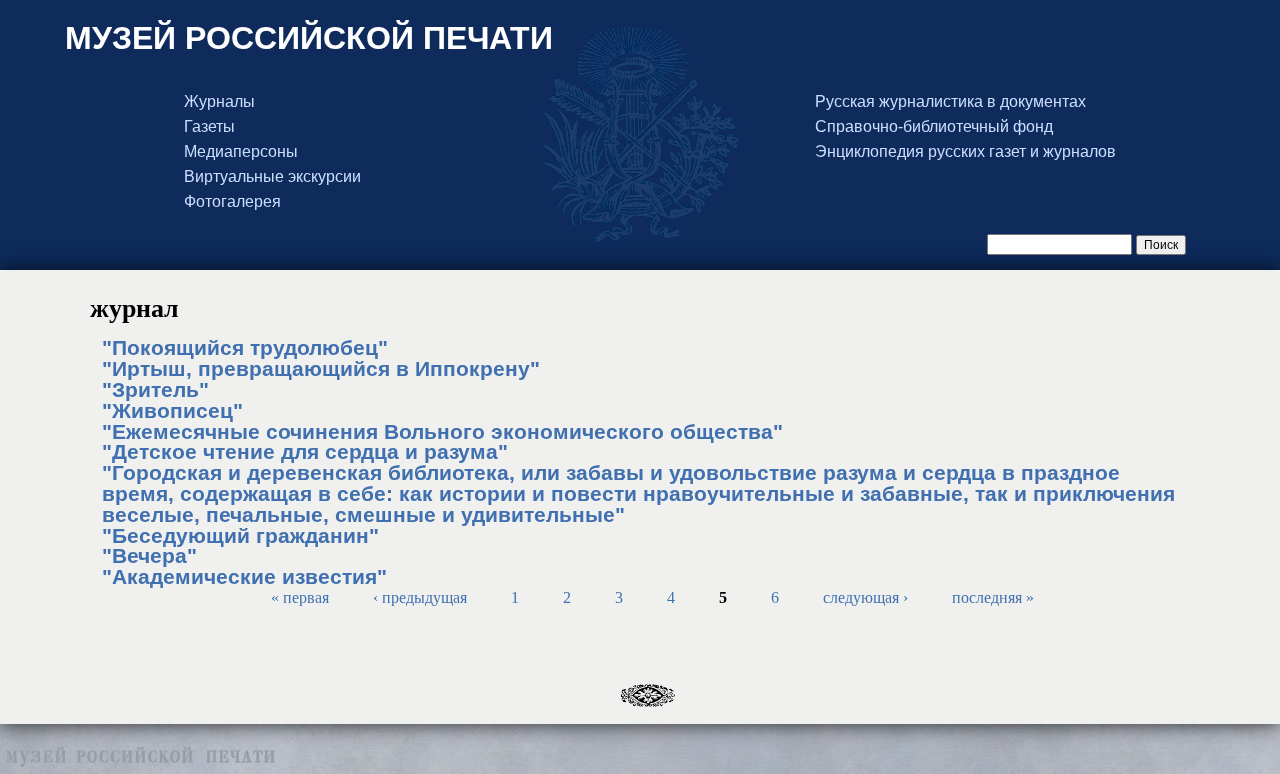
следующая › (865, 597)
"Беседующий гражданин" (240, 535)
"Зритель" (155, 389)
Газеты (209, 127)
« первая (300, 597)
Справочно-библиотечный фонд (934, 127)
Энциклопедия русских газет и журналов (965, 152)
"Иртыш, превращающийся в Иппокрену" (321, 368)
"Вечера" (149, 555)
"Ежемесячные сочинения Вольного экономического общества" (442, 431)
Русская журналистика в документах (950, 102)
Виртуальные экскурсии (272, 177)
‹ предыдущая (420, 597)
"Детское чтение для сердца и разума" (305, 451)
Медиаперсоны (241, 152)
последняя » (993, 597)
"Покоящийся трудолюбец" (245, 347)
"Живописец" (172, 410)
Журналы (219, 102)
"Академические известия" (244, 576)
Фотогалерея (232, 202)
